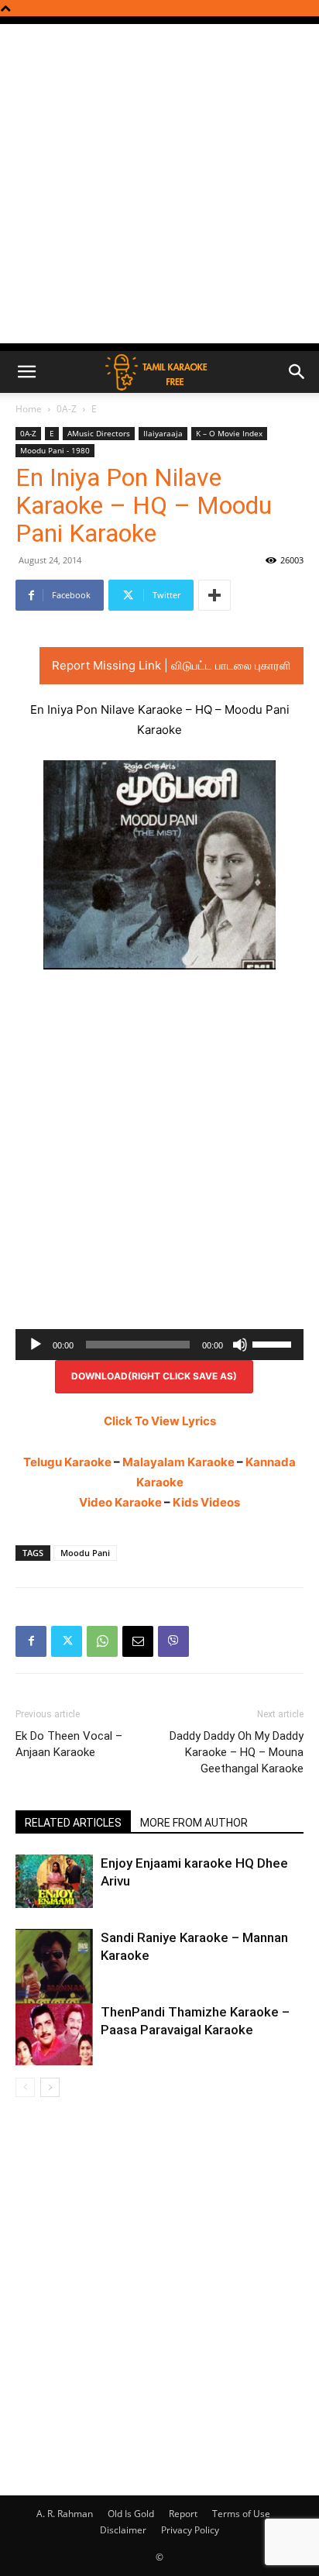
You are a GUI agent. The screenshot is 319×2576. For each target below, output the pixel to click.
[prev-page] (25, 2087)
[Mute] (240, 1345)
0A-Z (67, 409)
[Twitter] (67, 1641)
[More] (214, 595)
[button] (26, 372)
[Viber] (173, 1641)
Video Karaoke (120, 1502)
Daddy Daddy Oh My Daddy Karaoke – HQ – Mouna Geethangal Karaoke (237, 1752)
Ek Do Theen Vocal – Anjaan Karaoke (69, 1744)
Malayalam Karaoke (178, 1462)
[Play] (36, 1345)
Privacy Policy (190, 2530)
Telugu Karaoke (67, 1462)
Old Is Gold (131, 2514)
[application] (159, 1345)
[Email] (138, 1641)
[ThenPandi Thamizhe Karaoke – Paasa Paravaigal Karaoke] (54, 2034)
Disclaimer (123, 2530)
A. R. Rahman (65, 2514)
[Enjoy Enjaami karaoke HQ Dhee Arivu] (54, 1881)
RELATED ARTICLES (73, 1823)
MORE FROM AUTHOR (194, 1823)
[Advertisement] (159, 184)
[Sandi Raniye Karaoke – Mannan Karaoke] (54, 1981)
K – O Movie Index (229, 433)
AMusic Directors (99, 433)
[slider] (274, 1343)
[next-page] (50, 2087)
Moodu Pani (85, 1553)
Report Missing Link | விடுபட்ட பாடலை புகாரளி (172, 665)
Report (183, 2514)
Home (29, 409)
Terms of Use (241, 2514)
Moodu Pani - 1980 (55, 450)
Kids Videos (206, 1502)
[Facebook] (31, 1641)
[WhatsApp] (102, 1641)
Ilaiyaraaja (163, 433)
